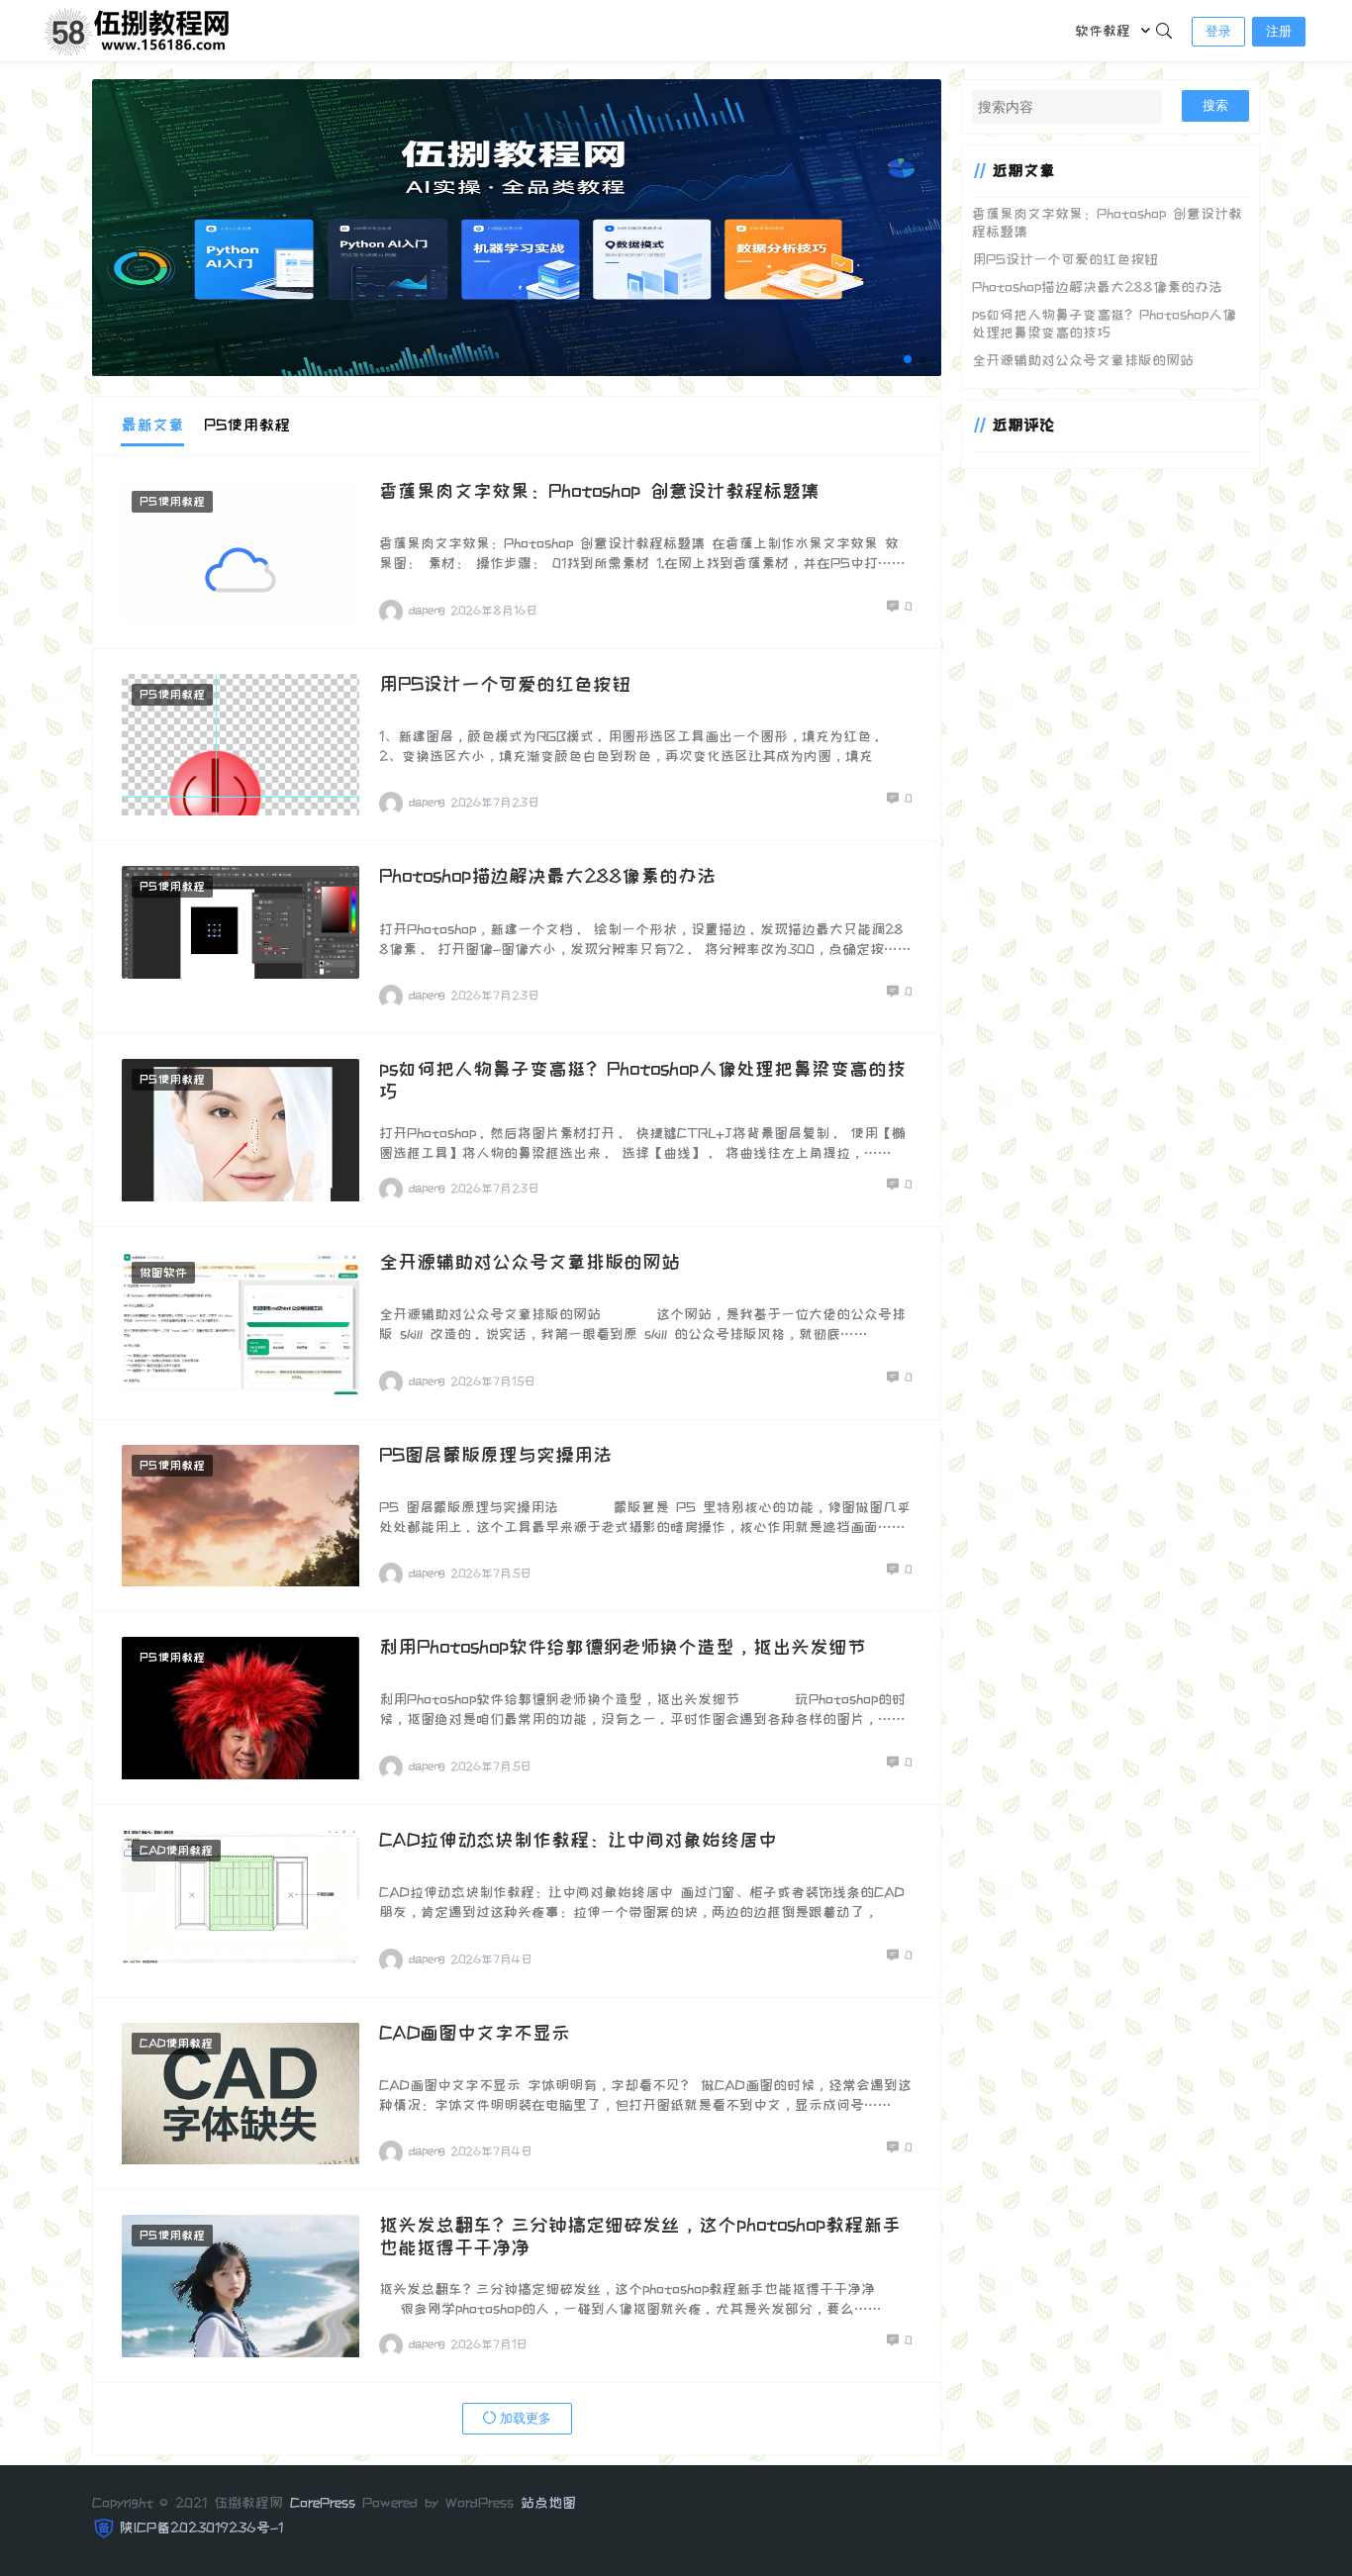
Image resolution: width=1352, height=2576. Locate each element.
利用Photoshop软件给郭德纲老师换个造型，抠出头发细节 (623, 1647)
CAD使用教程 (176, 1851)
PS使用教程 (172, 502)
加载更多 (524, 2418)
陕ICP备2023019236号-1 (201, 2528)
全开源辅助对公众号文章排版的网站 (530, 1262)
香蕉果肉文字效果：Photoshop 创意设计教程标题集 (599, 491)
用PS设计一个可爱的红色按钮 (505, 684)
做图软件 (163, 1273)
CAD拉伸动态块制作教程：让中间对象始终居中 (578, 1840)
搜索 (1215, 105)
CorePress (323, 2503)
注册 (1279, 31)
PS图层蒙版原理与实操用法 (495, 1455)
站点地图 (548, 2503)
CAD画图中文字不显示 (475, 2033)
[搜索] (1164, 31)
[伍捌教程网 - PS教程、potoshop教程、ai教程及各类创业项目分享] (140, 29)
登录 (1218, 31)
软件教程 (1103, 31)
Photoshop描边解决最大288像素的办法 (547, 876)
